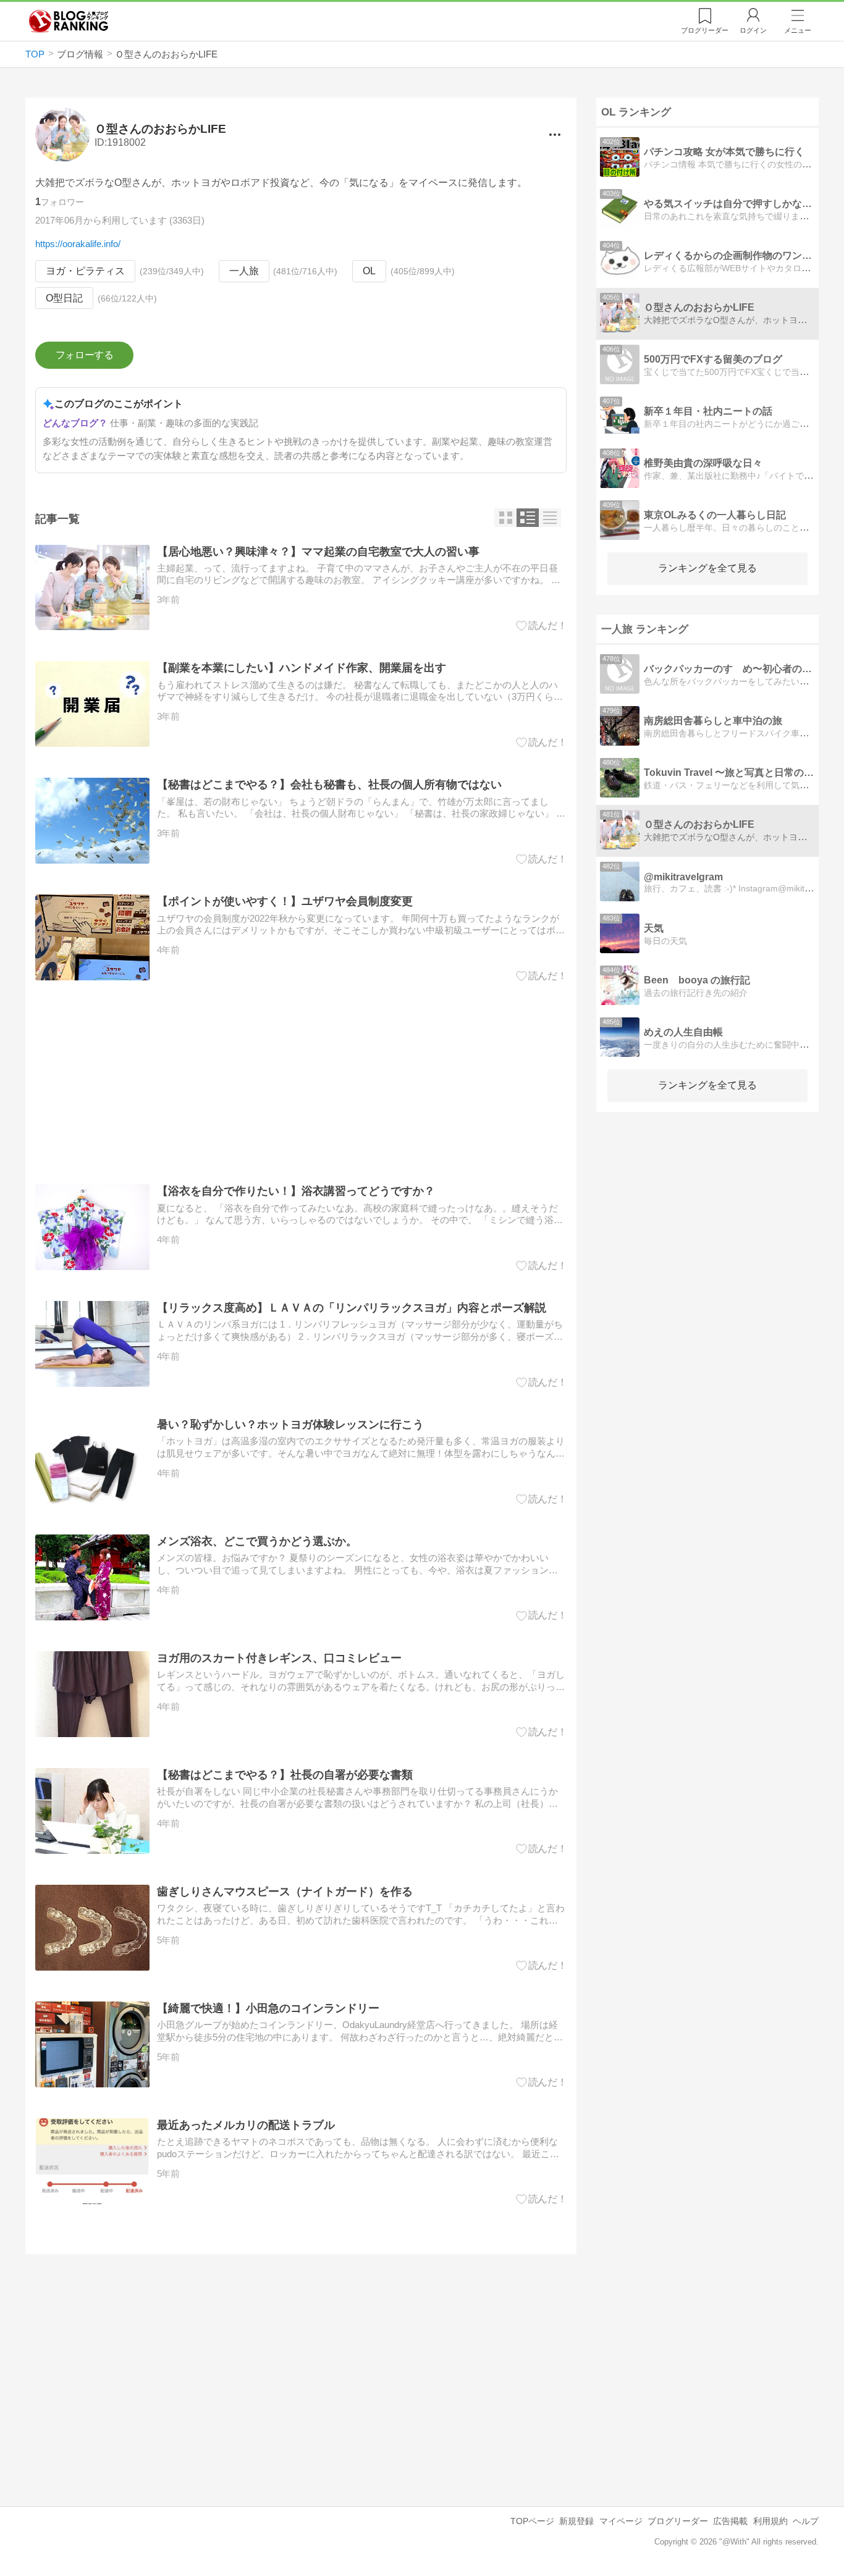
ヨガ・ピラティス (85, 271)
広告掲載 (730, 2521)
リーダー (705, 30)
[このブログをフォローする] (84, 355)
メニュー (798, 30)
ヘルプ (806, 2521)
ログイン (753, 30)
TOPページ (532, 2521)
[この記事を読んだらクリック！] (542, 626)
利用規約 (770, 2521)
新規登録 (576, 2521)
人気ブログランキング (69, 21)
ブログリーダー (678, 2521)
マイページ (621, 2521)
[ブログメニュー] (555, 135)
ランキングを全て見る (707, 568)
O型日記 (64, 298)
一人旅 (244, 271)
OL (369, 271)
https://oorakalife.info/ (78, 244)
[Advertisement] (301, 1082)
